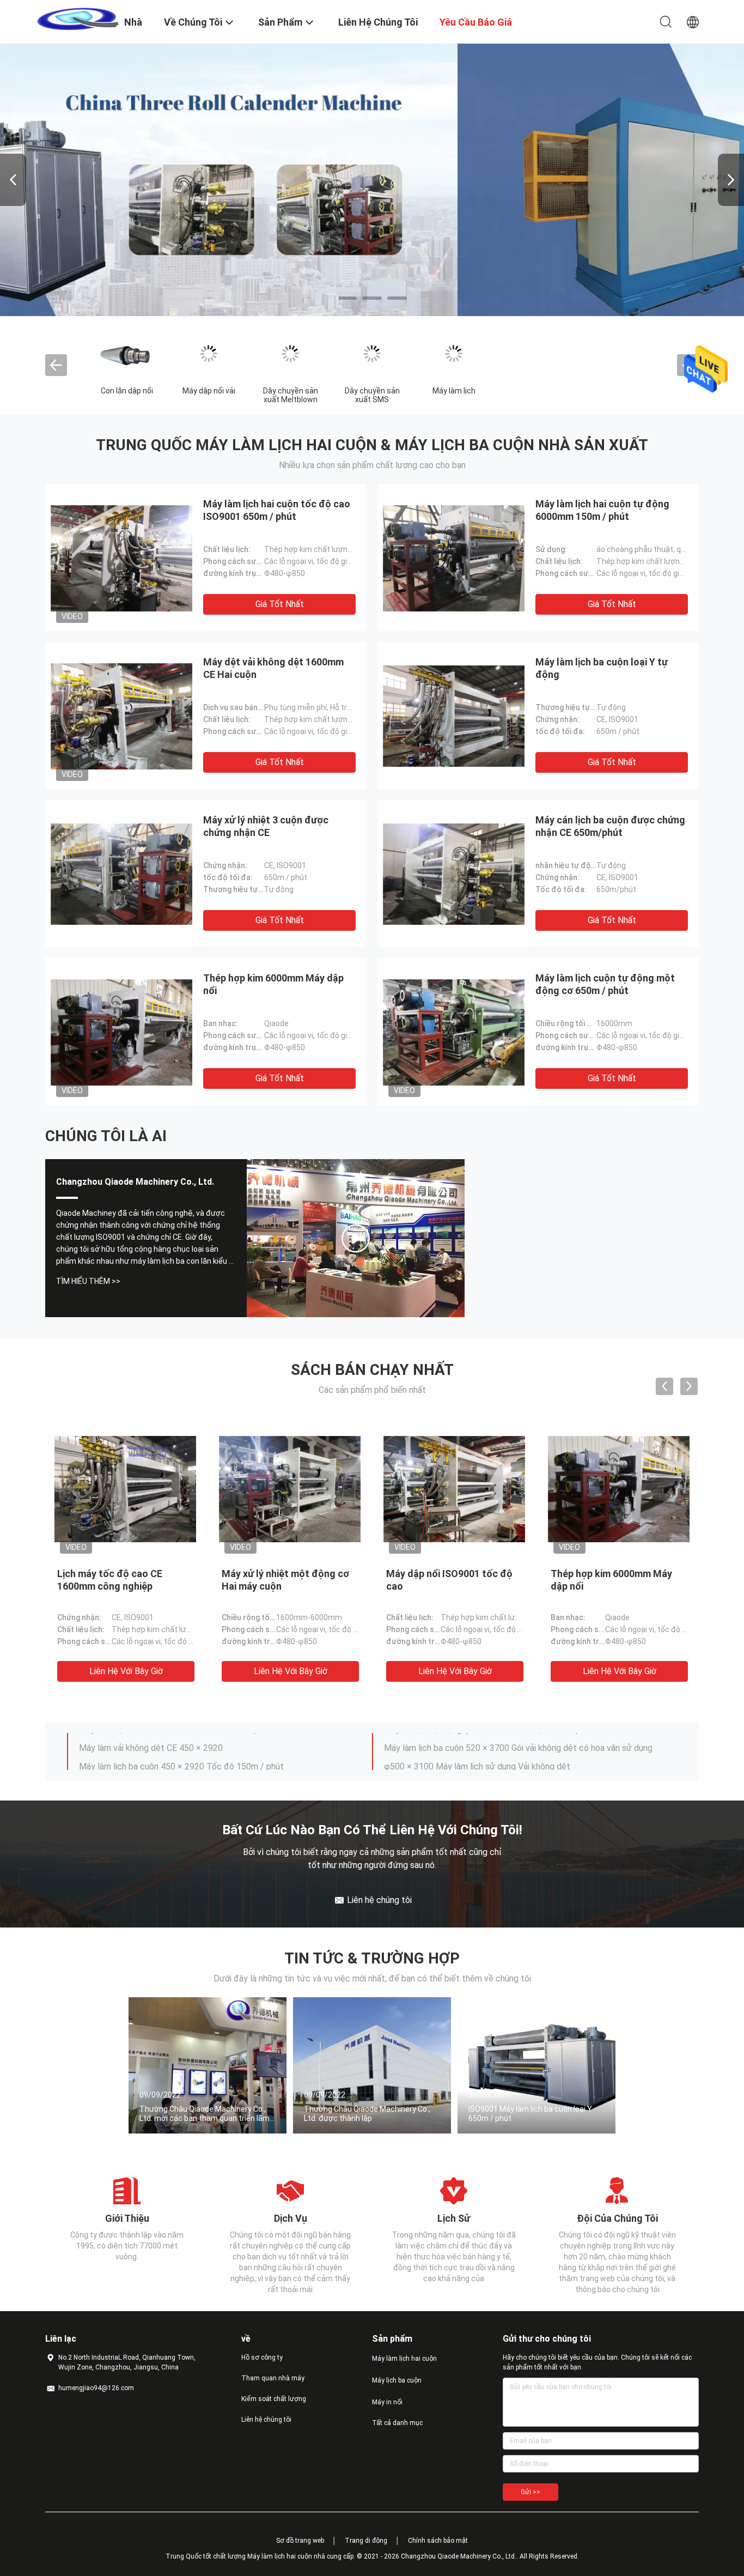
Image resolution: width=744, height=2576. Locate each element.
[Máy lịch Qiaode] (356, 1238)
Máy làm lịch (454, 391)
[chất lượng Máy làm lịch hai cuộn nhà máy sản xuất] (372, 180)
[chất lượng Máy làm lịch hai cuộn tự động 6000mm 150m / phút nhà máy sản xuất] (454, 557)
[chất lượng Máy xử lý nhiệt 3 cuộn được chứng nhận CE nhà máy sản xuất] (121, 874)
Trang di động (366, 2541)
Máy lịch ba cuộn (397, 2380)
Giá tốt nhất (280, 604)
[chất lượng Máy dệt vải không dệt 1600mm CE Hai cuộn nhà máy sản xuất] (121, 716)
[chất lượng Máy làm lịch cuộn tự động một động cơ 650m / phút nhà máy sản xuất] (454, 1032)
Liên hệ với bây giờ (126, 1671)
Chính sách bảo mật (438, 2541)
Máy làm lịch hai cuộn (404, 2359)
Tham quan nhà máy (273, 2378)
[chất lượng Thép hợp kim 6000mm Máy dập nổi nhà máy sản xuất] (121, 1032)
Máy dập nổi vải (209, 391)
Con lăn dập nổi (127, 391)
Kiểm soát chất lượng (274, 2399)
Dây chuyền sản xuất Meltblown (291, 395)
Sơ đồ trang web (300, 2541)
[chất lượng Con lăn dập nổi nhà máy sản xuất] (127, 354)
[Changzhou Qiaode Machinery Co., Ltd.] (78, 18)
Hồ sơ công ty (262, 2357)
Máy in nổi (387, 2402)
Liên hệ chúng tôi (266, 2420)
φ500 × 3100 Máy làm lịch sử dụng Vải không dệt (477, 1742)
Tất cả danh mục (397, 2423)
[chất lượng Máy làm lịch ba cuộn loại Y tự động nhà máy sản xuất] (454, 716)
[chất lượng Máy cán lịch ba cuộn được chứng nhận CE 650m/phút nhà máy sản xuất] (454, 874)
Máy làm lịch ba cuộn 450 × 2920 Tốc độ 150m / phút (181, 1742)
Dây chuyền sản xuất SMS (372, 395)
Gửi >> (530, 2492)
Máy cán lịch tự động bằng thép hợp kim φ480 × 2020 (181, 1760)
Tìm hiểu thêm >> (88, 1281)
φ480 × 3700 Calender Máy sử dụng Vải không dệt (480, 1760)
